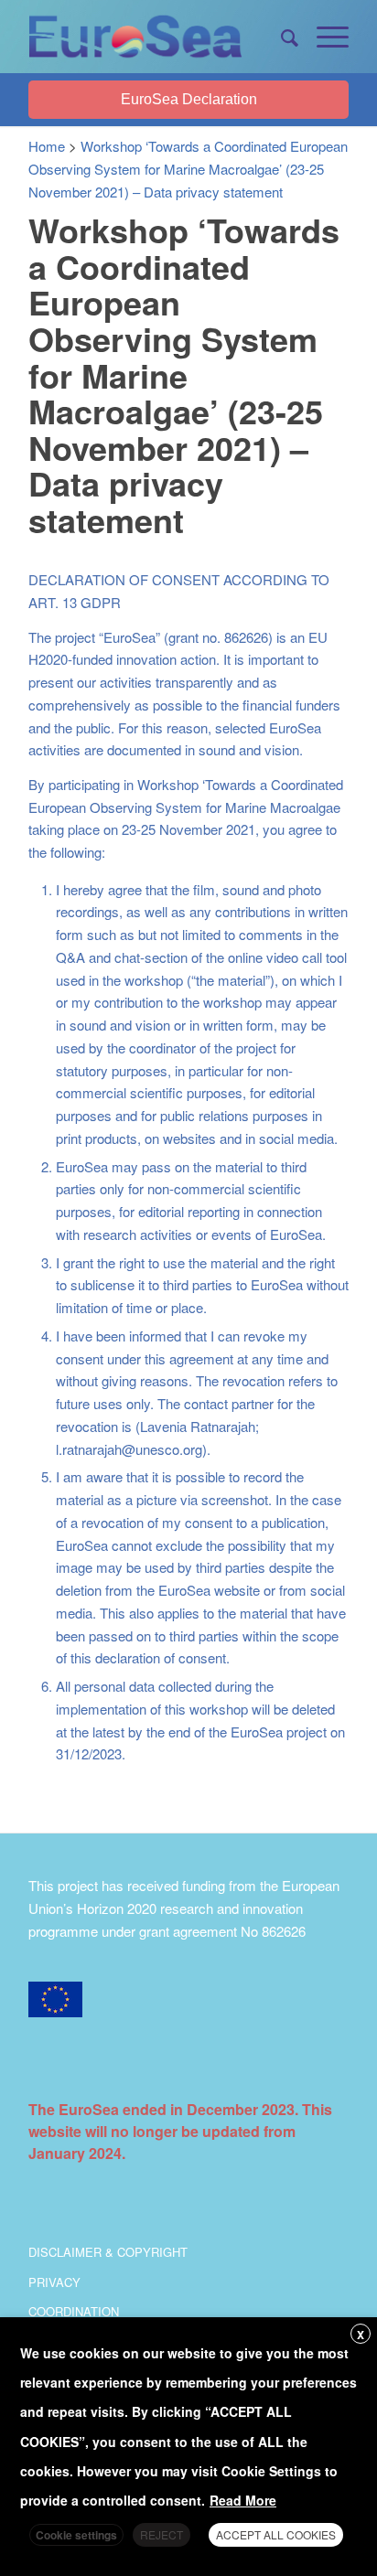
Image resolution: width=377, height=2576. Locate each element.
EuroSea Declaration (189, 99)
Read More (243, 2500)
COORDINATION (74, 2311)
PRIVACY (54, 2282)
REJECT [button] (162, 2534)
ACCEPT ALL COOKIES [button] (276, 2534)
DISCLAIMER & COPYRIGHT (108, 2252)
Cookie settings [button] (76, 2535)
